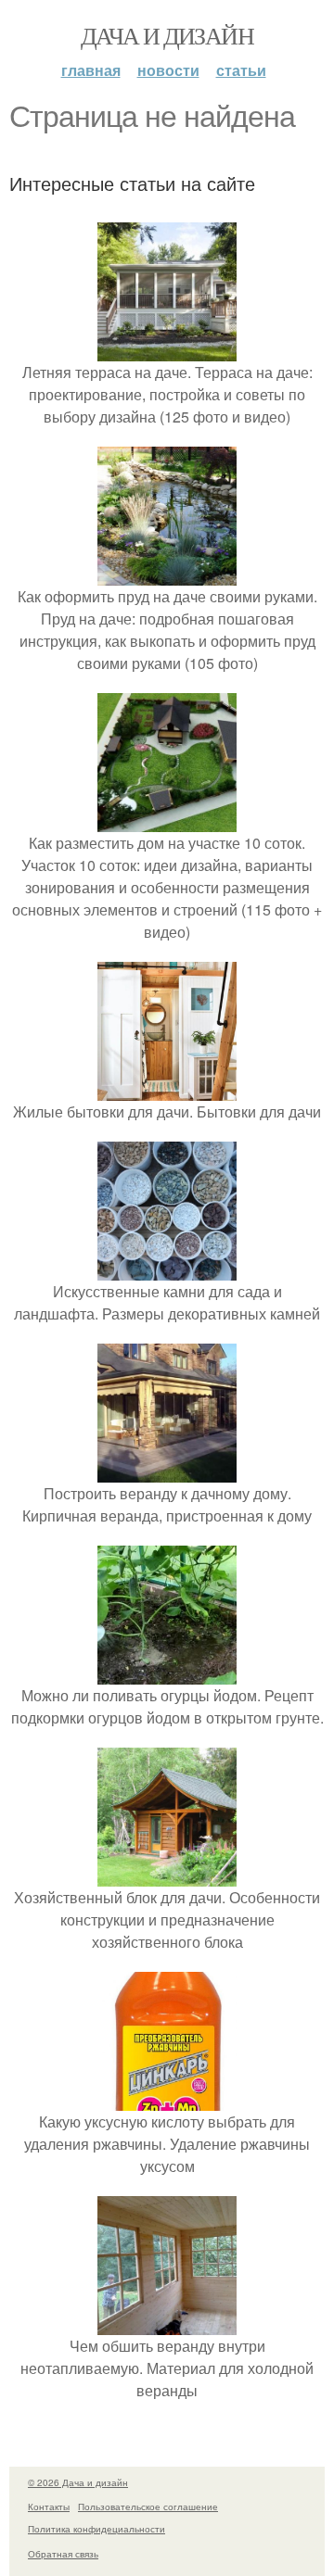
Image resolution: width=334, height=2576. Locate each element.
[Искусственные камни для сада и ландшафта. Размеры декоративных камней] (167, 1269)
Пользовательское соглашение (148, 2507)
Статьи (241, 70)
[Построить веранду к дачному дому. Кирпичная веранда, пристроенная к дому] (167, 1471)
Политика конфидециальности (96, 2529)
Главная (91, 70)
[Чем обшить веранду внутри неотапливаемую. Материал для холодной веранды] (167, 2323)
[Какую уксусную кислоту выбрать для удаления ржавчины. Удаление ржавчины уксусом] (167, 2099)
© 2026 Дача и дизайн (78, 2482)
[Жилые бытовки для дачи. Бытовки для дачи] (167, 1089)
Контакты (49, 2507)
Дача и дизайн (167, 35)
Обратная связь (63, 2554)
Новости (168, 70)
